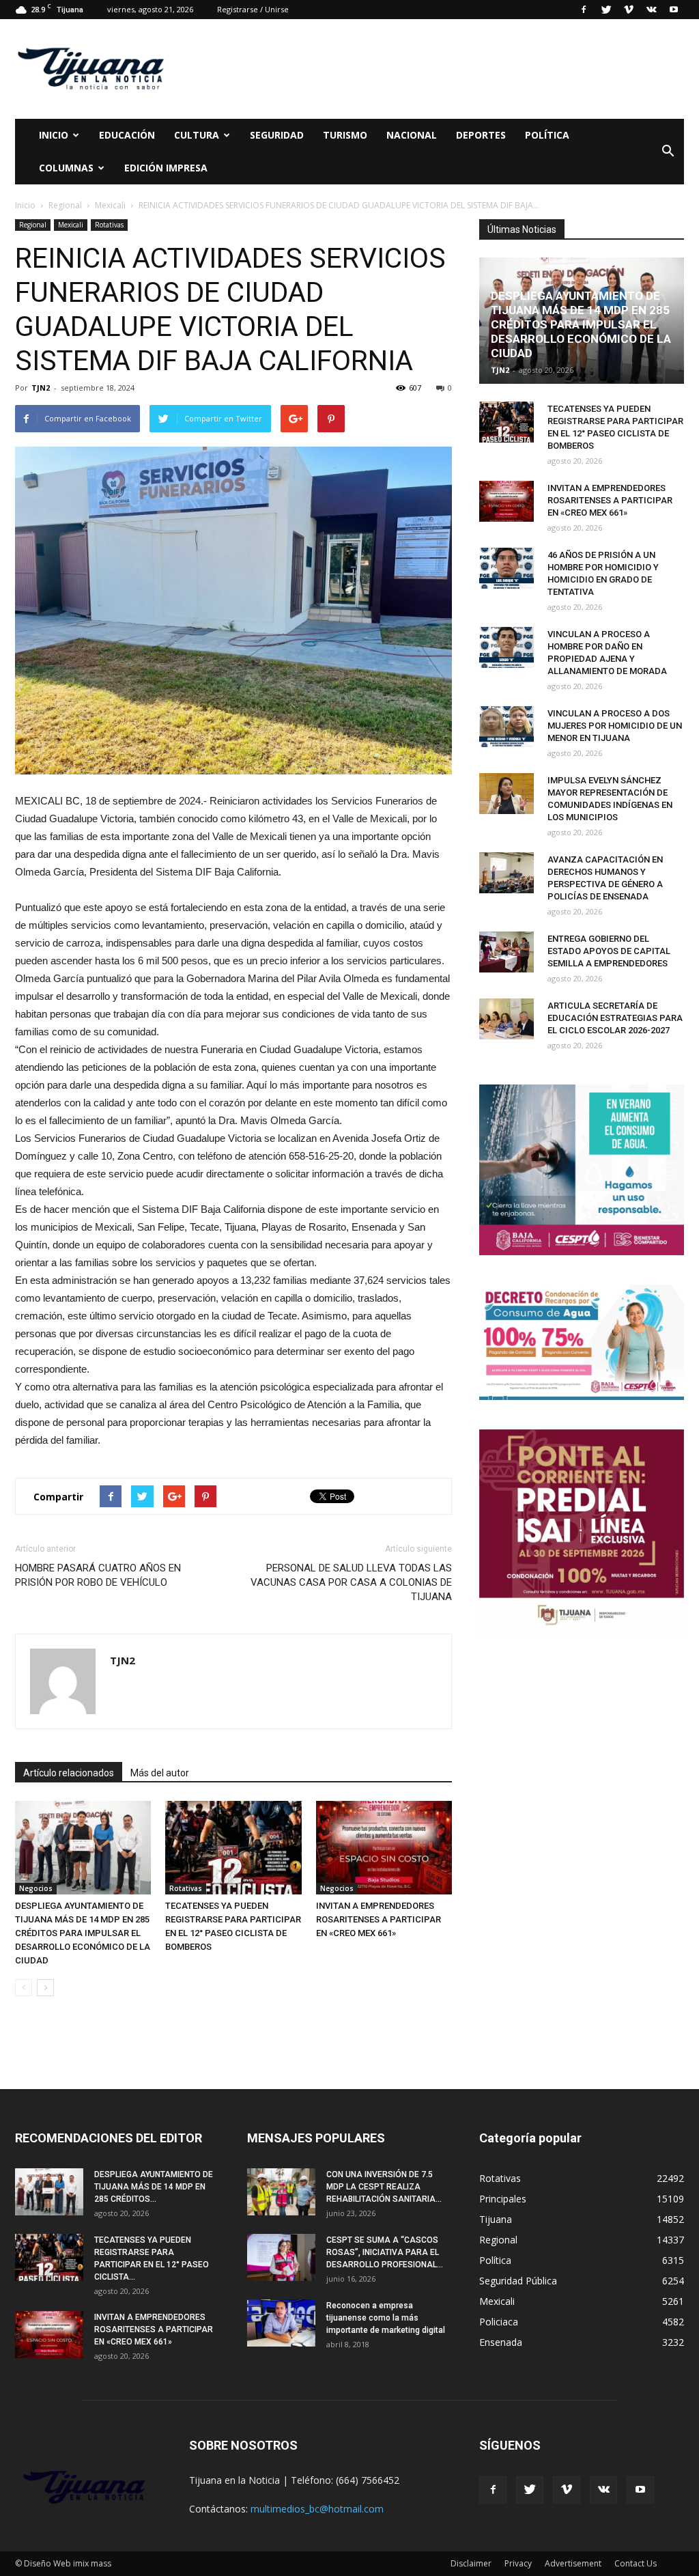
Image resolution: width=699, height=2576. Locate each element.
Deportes (481, 135)
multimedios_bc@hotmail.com (317, 2509)
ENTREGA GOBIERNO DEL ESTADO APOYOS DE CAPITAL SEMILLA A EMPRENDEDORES (609, 951)
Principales (503, 2199)
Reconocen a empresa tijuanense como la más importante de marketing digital (386, 2318)
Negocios (36, 1888)
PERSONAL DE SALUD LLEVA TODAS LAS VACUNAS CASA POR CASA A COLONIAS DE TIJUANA (351, 1582)
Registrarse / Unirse (253, 9)
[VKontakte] (651, 10)
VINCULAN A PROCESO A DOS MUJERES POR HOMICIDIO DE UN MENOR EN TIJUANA (615, 726)
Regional (33, 225)
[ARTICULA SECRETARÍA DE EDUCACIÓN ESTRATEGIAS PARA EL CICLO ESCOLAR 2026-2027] (507, 1019)
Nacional (412, 135)
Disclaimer (471, 2563)
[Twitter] (606, 10)
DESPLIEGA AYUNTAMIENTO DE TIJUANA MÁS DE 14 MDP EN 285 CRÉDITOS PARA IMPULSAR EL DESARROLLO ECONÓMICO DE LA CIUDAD (83, 1933)
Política (547, 135)
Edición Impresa (166, 168)
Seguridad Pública (518, 2281)
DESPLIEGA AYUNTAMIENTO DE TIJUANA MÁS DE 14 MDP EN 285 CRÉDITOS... (154, 2187)
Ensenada (501, 2342)
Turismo (345, 135)
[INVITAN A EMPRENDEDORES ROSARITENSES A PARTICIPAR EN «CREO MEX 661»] (384, 1848)
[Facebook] (584, 10)
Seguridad (277, 135)
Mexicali (71, 225)
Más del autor (160, 1773)
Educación (127, 135)
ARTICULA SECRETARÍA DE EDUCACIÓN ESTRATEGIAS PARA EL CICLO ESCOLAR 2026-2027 (615, 1018)
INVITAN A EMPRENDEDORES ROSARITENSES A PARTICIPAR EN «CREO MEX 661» (379, 1919)
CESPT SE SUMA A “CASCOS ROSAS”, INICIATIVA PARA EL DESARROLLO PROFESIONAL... (385, 2252)
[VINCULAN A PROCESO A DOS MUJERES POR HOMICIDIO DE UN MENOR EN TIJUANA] (507, 727)
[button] (668, 152)
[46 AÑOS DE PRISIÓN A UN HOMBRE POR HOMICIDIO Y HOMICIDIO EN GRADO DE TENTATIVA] (507, 568)
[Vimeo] (629, 10)
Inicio (54, 135)
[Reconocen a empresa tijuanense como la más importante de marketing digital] (281, 2323)
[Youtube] (674, 10)
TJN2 (41, 388)
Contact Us (636, 2563)
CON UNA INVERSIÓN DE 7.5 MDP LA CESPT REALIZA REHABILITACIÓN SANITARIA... (384, 2187)
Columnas (66, 168)
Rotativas (109, 225)
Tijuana (496, 2219)
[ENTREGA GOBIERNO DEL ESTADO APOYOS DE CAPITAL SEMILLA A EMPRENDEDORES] (507, 952)
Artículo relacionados (69, 1773)
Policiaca (499, 2322)
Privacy (518, 2563)
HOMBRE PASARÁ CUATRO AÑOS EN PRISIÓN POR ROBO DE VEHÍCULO (98, 1575)
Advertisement (573, 2563)
